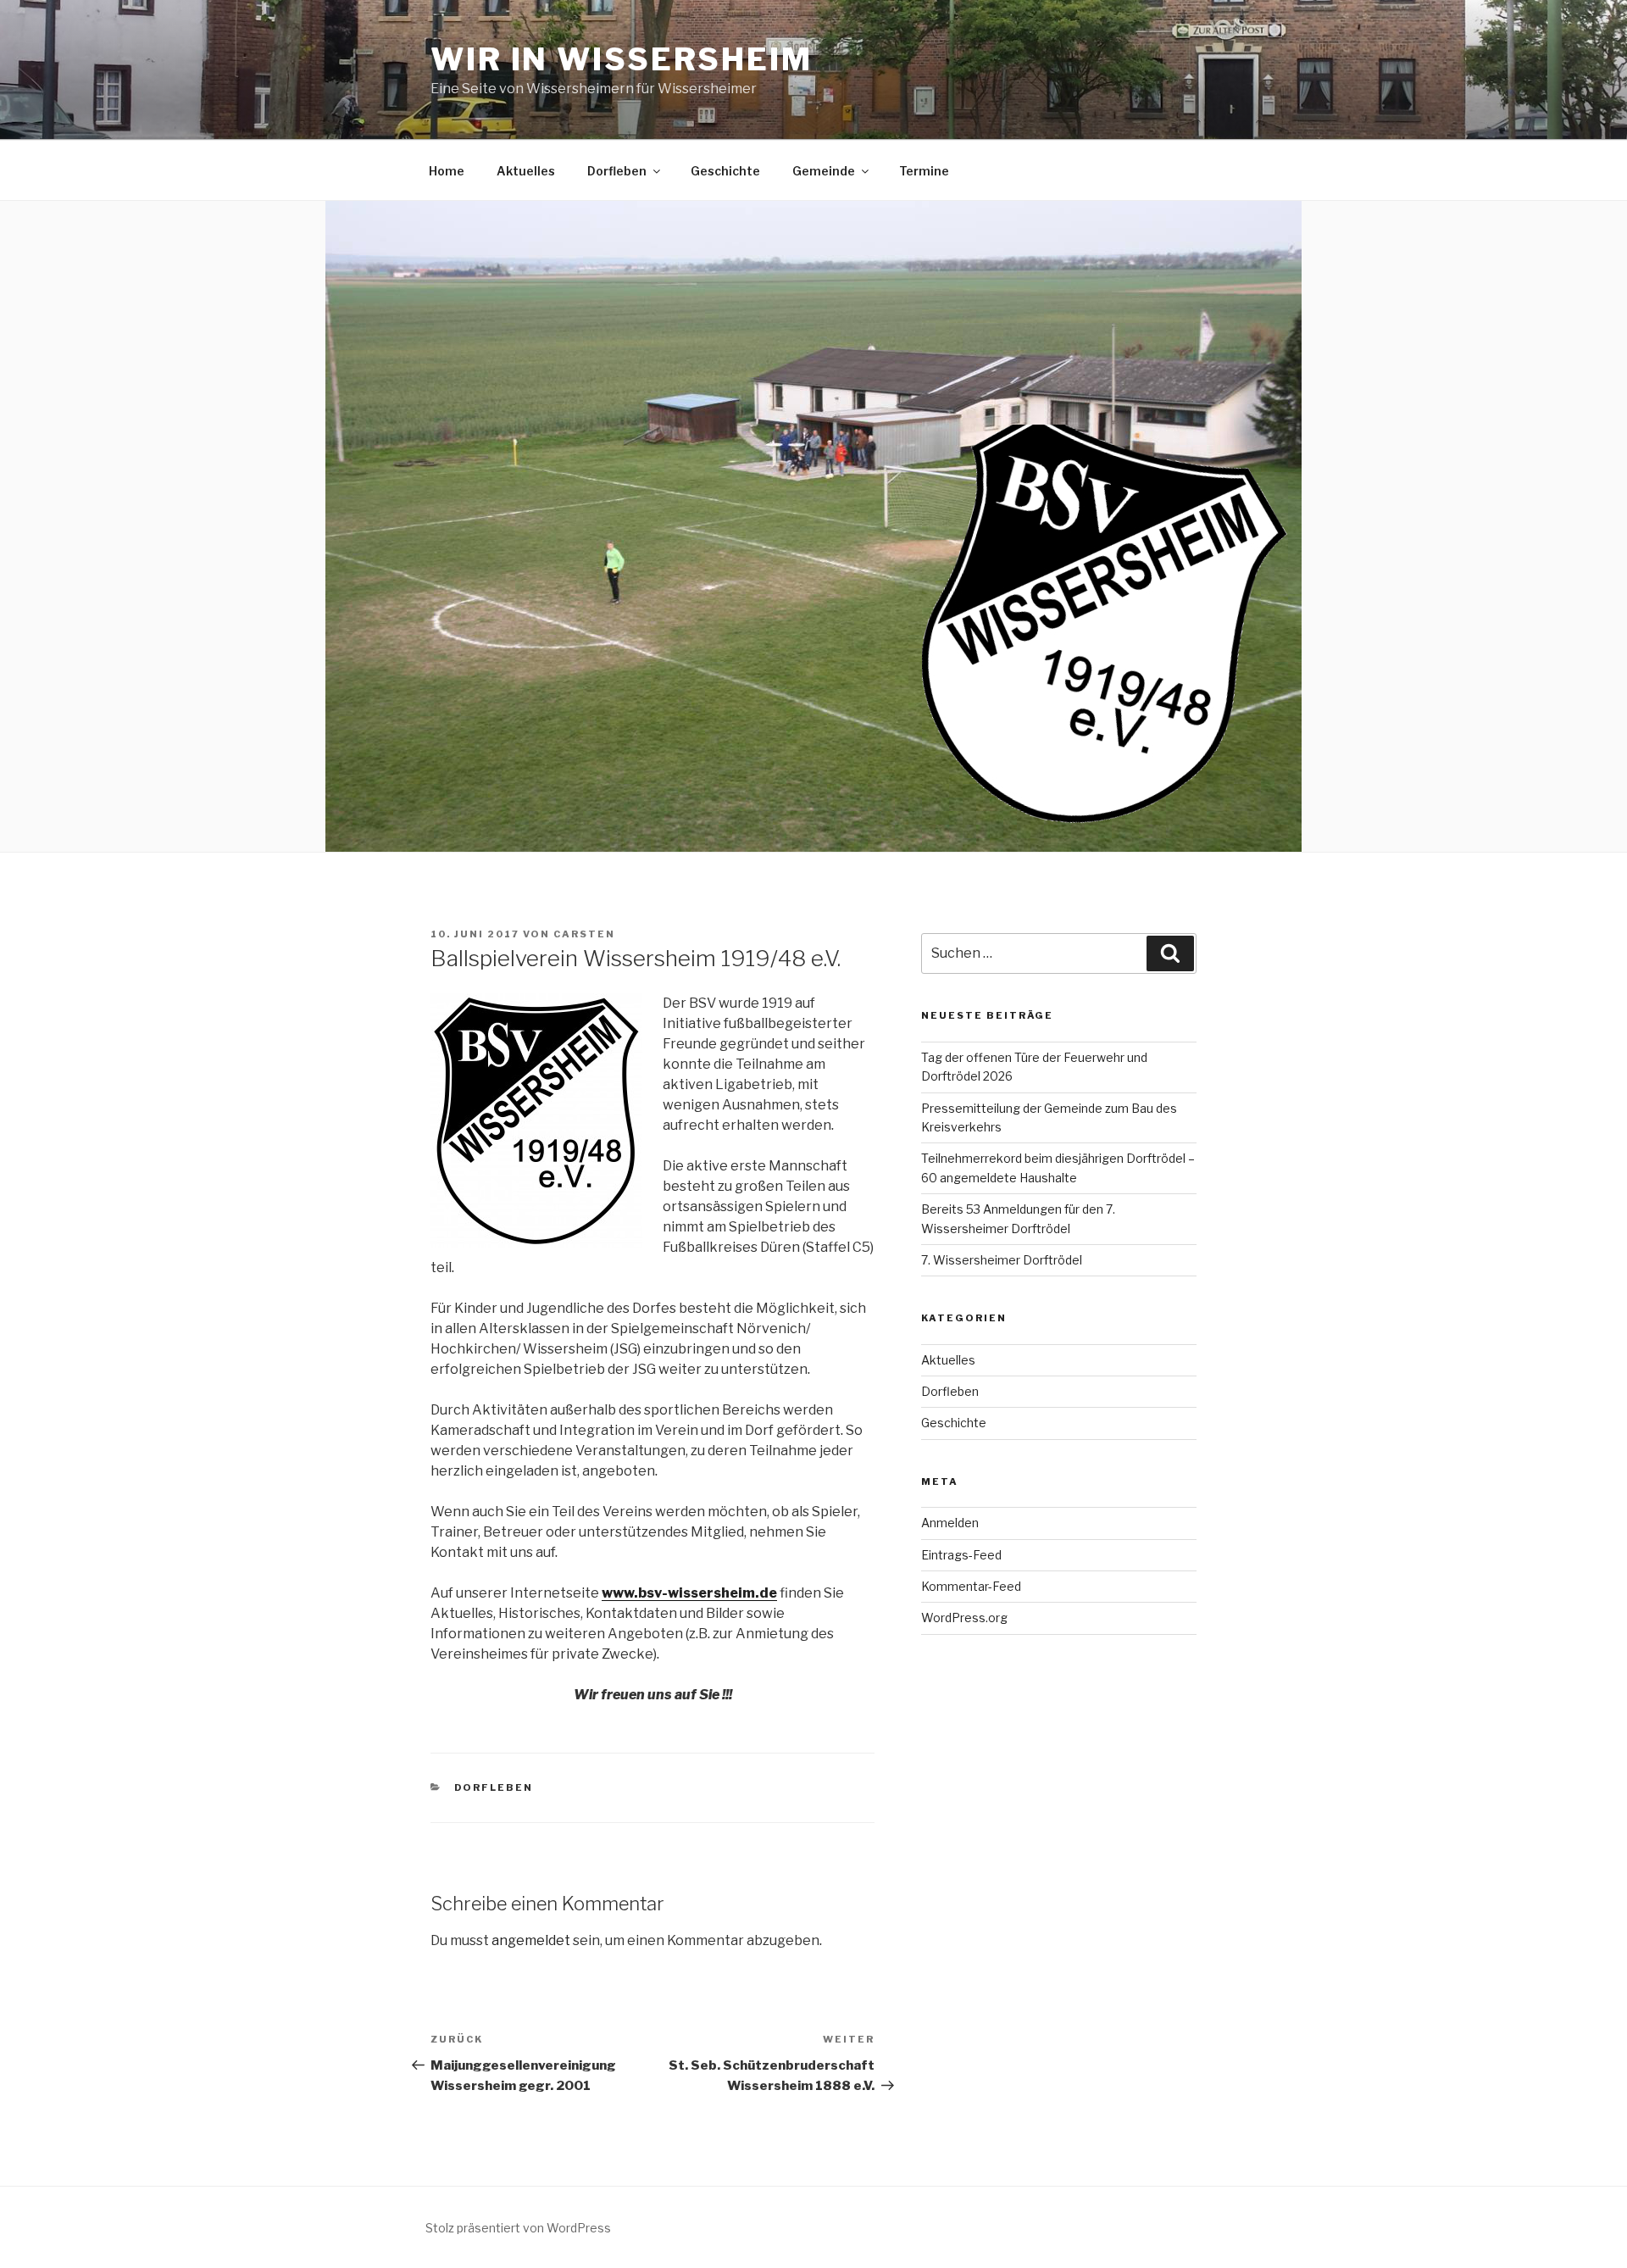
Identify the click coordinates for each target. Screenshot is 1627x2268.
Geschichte (725, 171)
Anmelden (950, 1523)
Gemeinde (824, 171)
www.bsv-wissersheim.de (689, 1593)
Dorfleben (617, 171)
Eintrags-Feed (961, 1555)
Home (447, 171)
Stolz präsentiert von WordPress (518, 2228)
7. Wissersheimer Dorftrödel (1002, 1260)
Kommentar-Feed (971, 1586)
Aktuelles (526, 171)
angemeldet (531, 1940)
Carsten (584, 934)
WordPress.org (964, 1618)
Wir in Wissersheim (622, 59)
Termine (924, 171)
